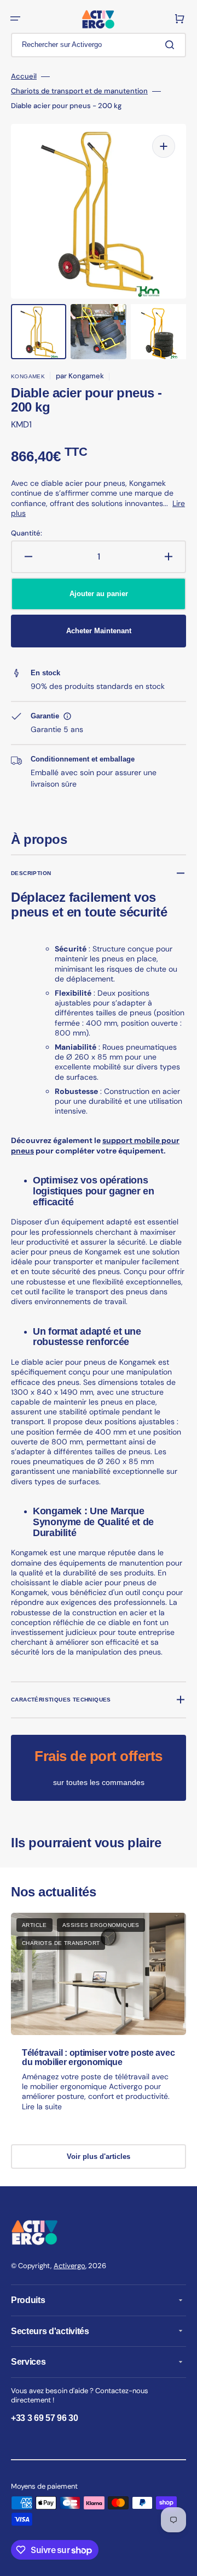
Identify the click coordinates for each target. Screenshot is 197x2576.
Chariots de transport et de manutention (79, 91)
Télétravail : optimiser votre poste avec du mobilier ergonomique (98, 2058)
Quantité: (27, 533)
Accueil (24, 76)
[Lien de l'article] (99, 2022)
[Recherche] (172, 45)
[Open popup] (67, 716)
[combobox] (99, 45)
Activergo (69, 2266)
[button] (15, 19)
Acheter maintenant (99, 631)
